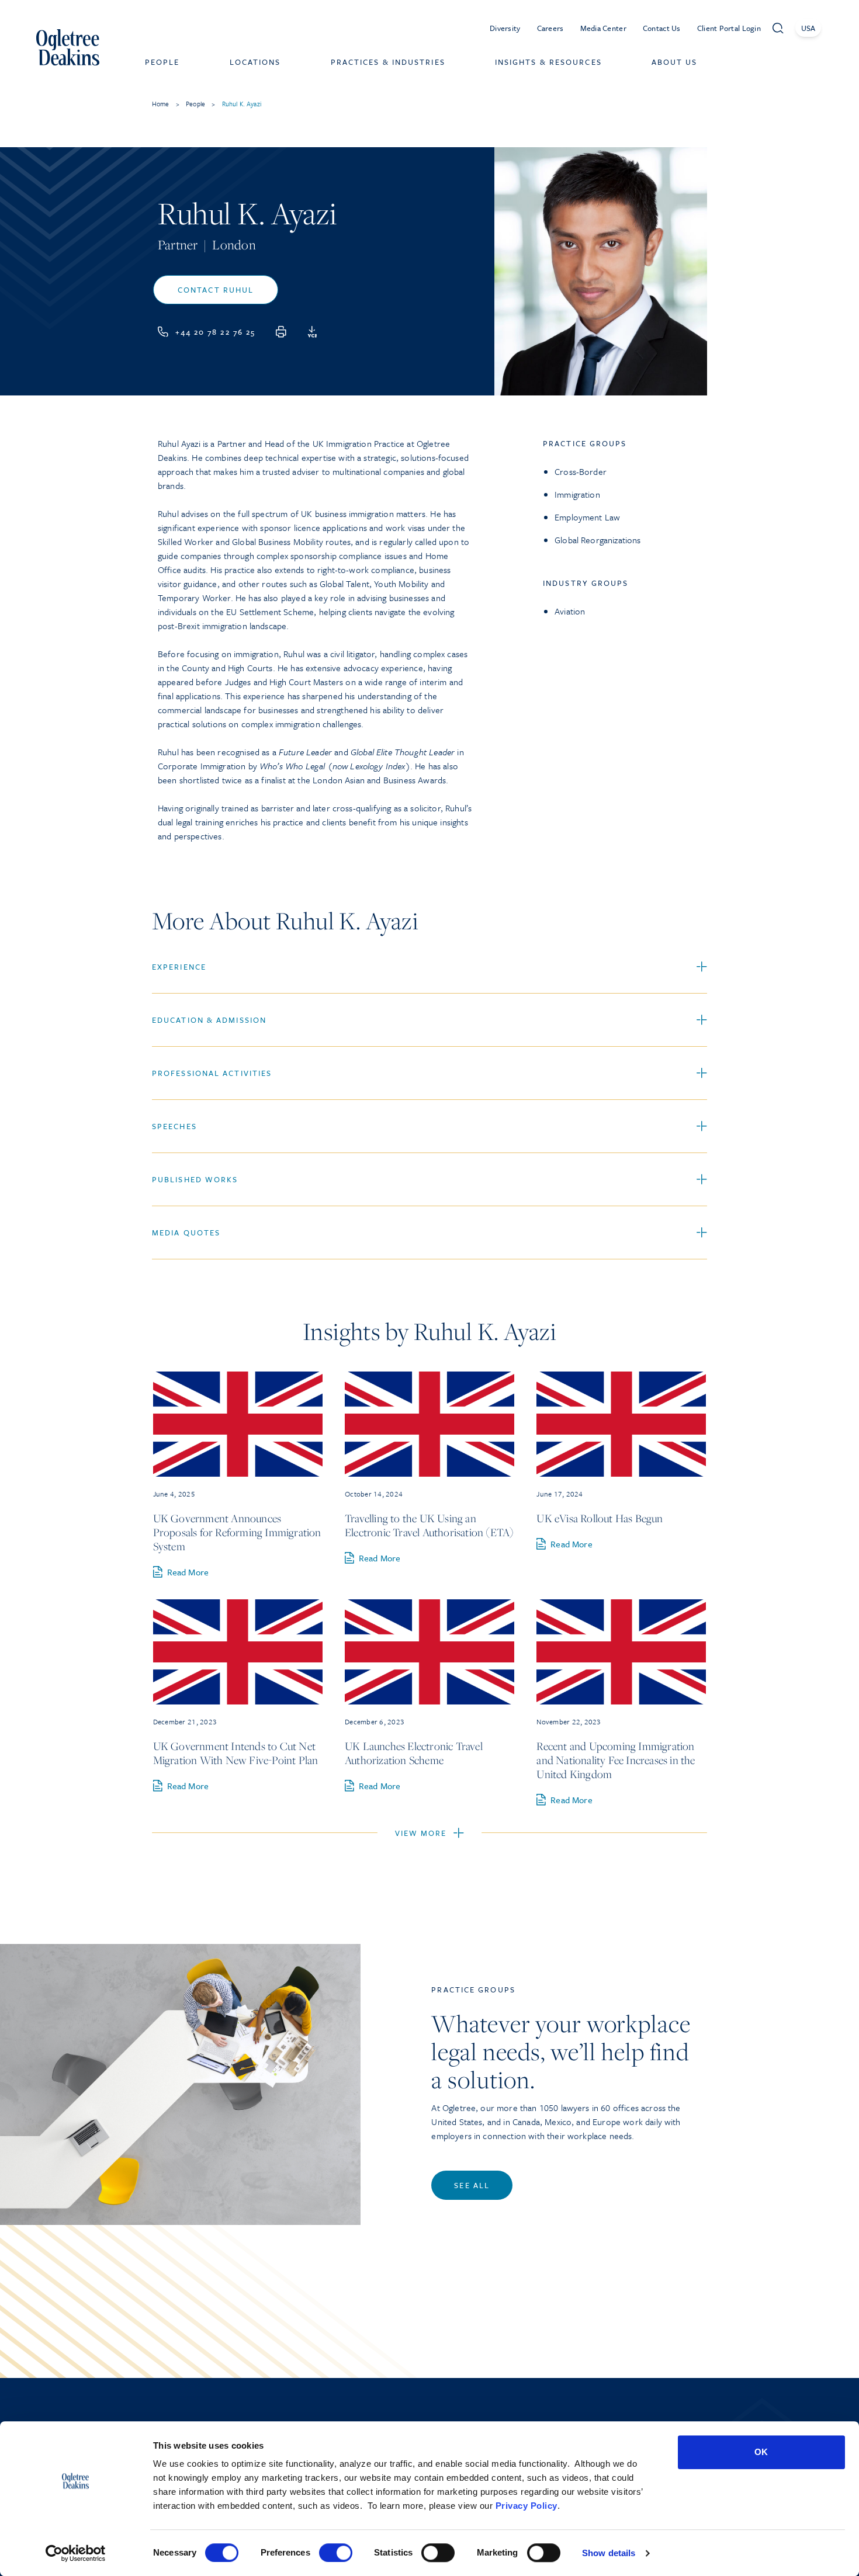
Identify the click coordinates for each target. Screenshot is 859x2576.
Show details (609, 2553)
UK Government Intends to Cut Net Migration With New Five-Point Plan (236, 1753)
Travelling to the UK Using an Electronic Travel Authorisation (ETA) (429, 1525)
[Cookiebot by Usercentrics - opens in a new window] (76, 2553)
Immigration (577, 494)
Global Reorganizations (598, 540)
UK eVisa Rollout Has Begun (600, 1518)
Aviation (570, 611)
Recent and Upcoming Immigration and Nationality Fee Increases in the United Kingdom (616, 1760)
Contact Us (662, 28)
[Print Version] (281, 332)
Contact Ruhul (216, 290)
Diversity (505, 28)
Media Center (603, 28)
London (234, 245)
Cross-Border (581, 471)
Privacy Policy (527, 2506)
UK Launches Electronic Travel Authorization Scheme (414, 1753)
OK (761, 2452)
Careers (550, 28)
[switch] (336, 2553)
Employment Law (587, 517)
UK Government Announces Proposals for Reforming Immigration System (237, 1532)
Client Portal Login (729, 28)
